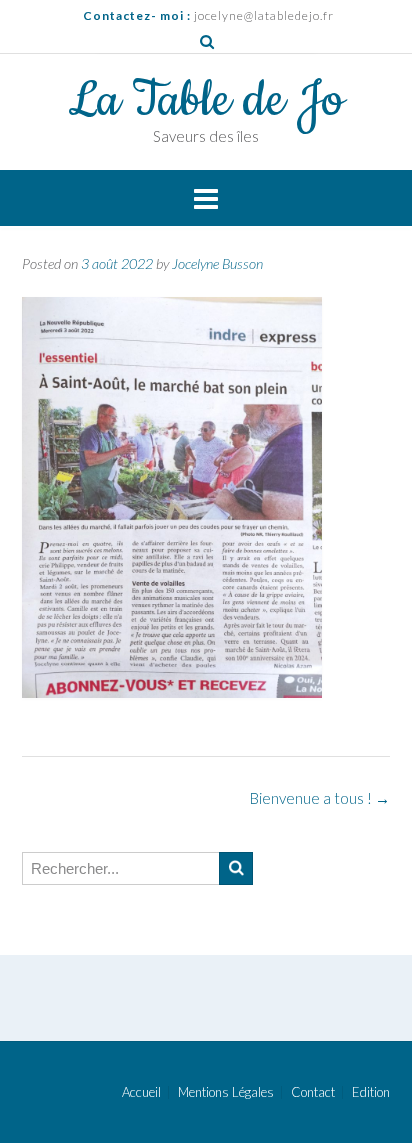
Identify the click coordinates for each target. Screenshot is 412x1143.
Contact (313, 1092)
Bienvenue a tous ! (320, 798)
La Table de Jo (206, 101)
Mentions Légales (226, 1092)
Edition (371, 1092)
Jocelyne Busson (217, 263)
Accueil (141, 1092)
